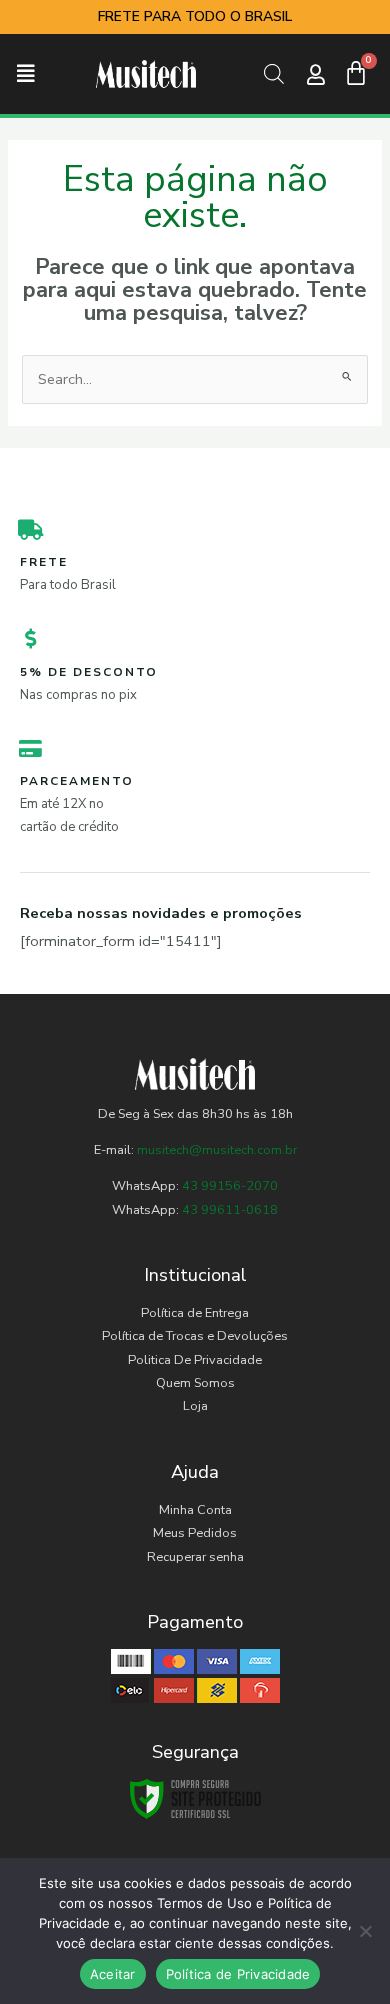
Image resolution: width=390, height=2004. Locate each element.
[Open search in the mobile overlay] (273, 74)
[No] (365, 1931)
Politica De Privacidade (195, 1360)
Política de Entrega (195, 1313)
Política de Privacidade (238, 1974)
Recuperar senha (195, 1557)
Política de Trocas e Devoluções (195, 1336)
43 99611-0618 (230, 1210)
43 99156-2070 (228, 1186)
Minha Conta (195, 1510)
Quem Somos (195, 1383)
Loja (195, 1406)
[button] (26, 74)
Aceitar (113, 1974)
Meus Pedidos (195, 1533)
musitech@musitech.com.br (217, 1150)
